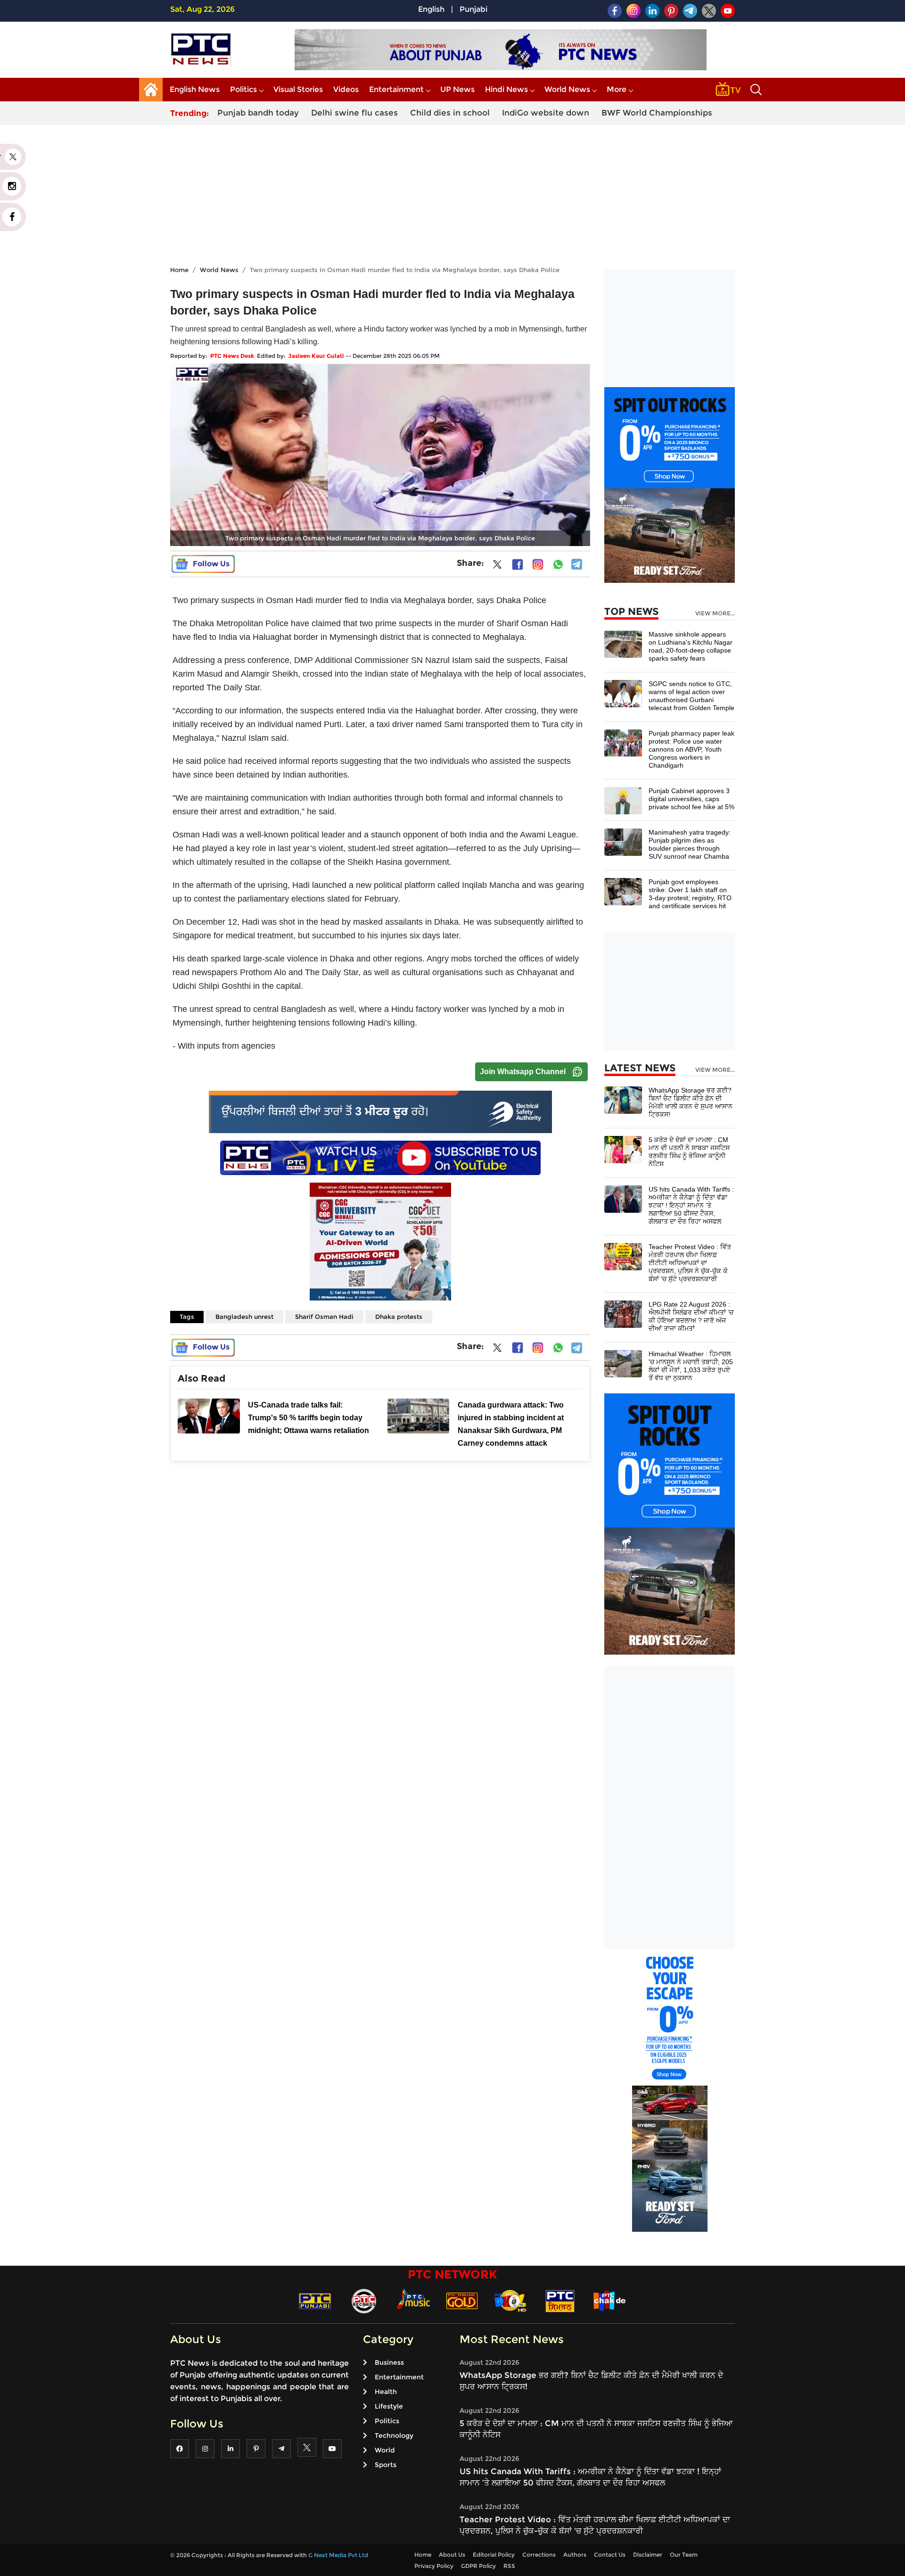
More (617, 89)
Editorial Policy (494, 2555)
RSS (509, 2566)
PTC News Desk (232, 356)
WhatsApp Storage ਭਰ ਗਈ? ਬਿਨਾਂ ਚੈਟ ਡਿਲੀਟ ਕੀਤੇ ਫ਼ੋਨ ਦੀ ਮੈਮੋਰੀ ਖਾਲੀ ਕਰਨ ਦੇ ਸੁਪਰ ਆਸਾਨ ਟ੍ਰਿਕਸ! (691, 1102)
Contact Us (610, 2555)
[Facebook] (518, 564)
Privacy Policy (434, 2566)
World (385, 2450)
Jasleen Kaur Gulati (316, 356)
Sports (386, 2465)
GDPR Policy (478, 2566)
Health (386, 2392)
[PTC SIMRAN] (560, 2300)
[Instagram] (538, 564)
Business (389, 2362)
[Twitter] (497, 566)
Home (179, 270)
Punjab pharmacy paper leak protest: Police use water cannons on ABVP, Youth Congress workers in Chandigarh (691, 749)
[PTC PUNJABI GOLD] (462, 2300)
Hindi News (506, 89)
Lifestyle (389, 2406)
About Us (452, 2555)
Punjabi (473, 9)
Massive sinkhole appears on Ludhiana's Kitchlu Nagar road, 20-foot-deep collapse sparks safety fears (691, 646)
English (431, 9)
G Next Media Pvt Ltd (338, 2555)
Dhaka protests (399, 1317)
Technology (394, 2435)
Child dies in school (450, 113)
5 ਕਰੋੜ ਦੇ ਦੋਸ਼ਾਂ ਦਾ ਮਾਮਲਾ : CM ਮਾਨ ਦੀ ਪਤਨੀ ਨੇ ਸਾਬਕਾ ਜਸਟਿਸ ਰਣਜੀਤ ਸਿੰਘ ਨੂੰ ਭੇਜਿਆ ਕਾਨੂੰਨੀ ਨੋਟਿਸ (689, 1152)
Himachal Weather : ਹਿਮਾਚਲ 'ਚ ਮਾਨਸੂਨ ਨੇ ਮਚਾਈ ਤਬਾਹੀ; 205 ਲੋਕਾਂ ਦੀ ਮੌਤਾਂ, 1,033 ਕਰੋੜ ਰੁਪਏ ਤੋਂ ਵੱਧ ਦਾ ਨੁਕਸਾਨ (691, 1366)
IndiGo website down (546, 113)
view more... (715, 613)
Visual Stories (298, 89)
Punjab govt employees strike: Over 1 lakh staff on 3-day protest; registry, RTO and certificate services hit (690, 894)
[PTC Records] (364, 2300)
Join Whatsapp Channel (523, 1072)
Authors (575, 2555)
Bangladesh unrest (244, 1317)
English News (195, 89)
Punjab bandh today (258, 113)
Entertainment (396, 89)
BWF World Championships (657, 113)
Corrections (539, 2555)
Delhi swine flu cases (354, 113)
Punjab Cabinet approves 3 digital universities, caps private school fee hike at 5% (691, 799)
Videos (346, 89)
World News (567, 89)
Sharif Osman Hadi (324, 1317)
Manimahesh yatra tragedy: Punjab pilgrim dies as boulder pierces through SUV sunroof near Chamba (690, 844)
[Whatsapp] (558, 564)
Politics (243, 89)
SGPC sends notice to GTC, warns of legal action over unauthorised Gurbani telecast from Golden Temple (691, 696)
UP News (457, 89)
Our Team (684, 2555)
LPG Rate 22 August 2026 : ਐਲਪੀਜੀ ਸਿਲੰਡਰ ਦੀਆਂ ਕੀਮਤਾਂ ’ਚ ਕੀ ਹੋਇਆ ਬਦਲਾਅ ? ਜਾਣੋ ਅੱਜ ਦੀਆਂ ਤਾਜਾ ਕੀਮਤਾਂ (691, 1316)
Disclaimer (648, 2555)
